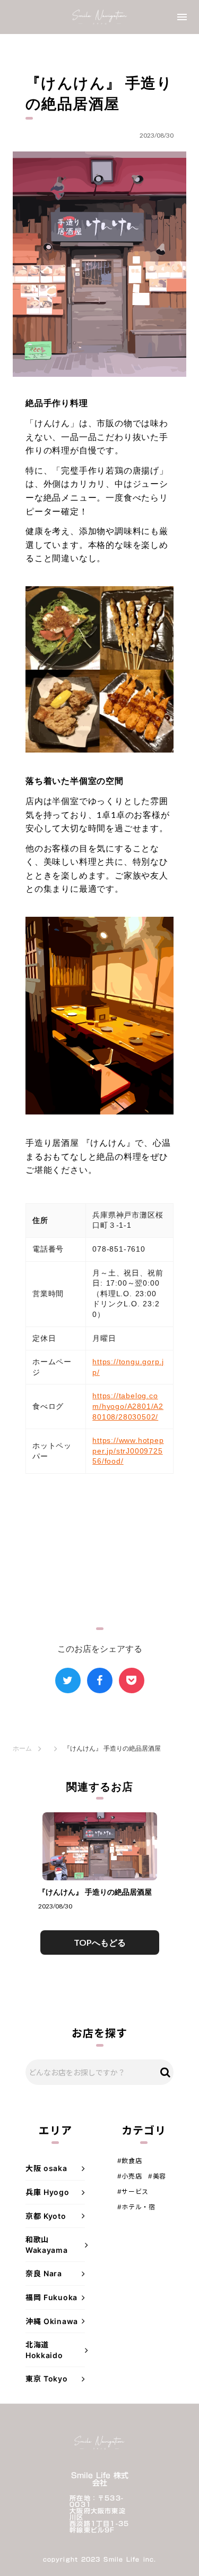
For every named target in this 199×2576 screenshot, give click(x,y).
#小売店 (129, 2176)
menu (182, 17)
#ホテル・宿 (136, 2207)
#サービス (133, 2191)
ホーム (22, 1748)
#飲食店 (129, 2161)
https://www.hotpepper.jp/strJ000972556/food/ (128, 1451)
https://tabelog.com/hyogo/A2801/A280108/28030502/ (128, 1406)
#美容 (157, 2176)
